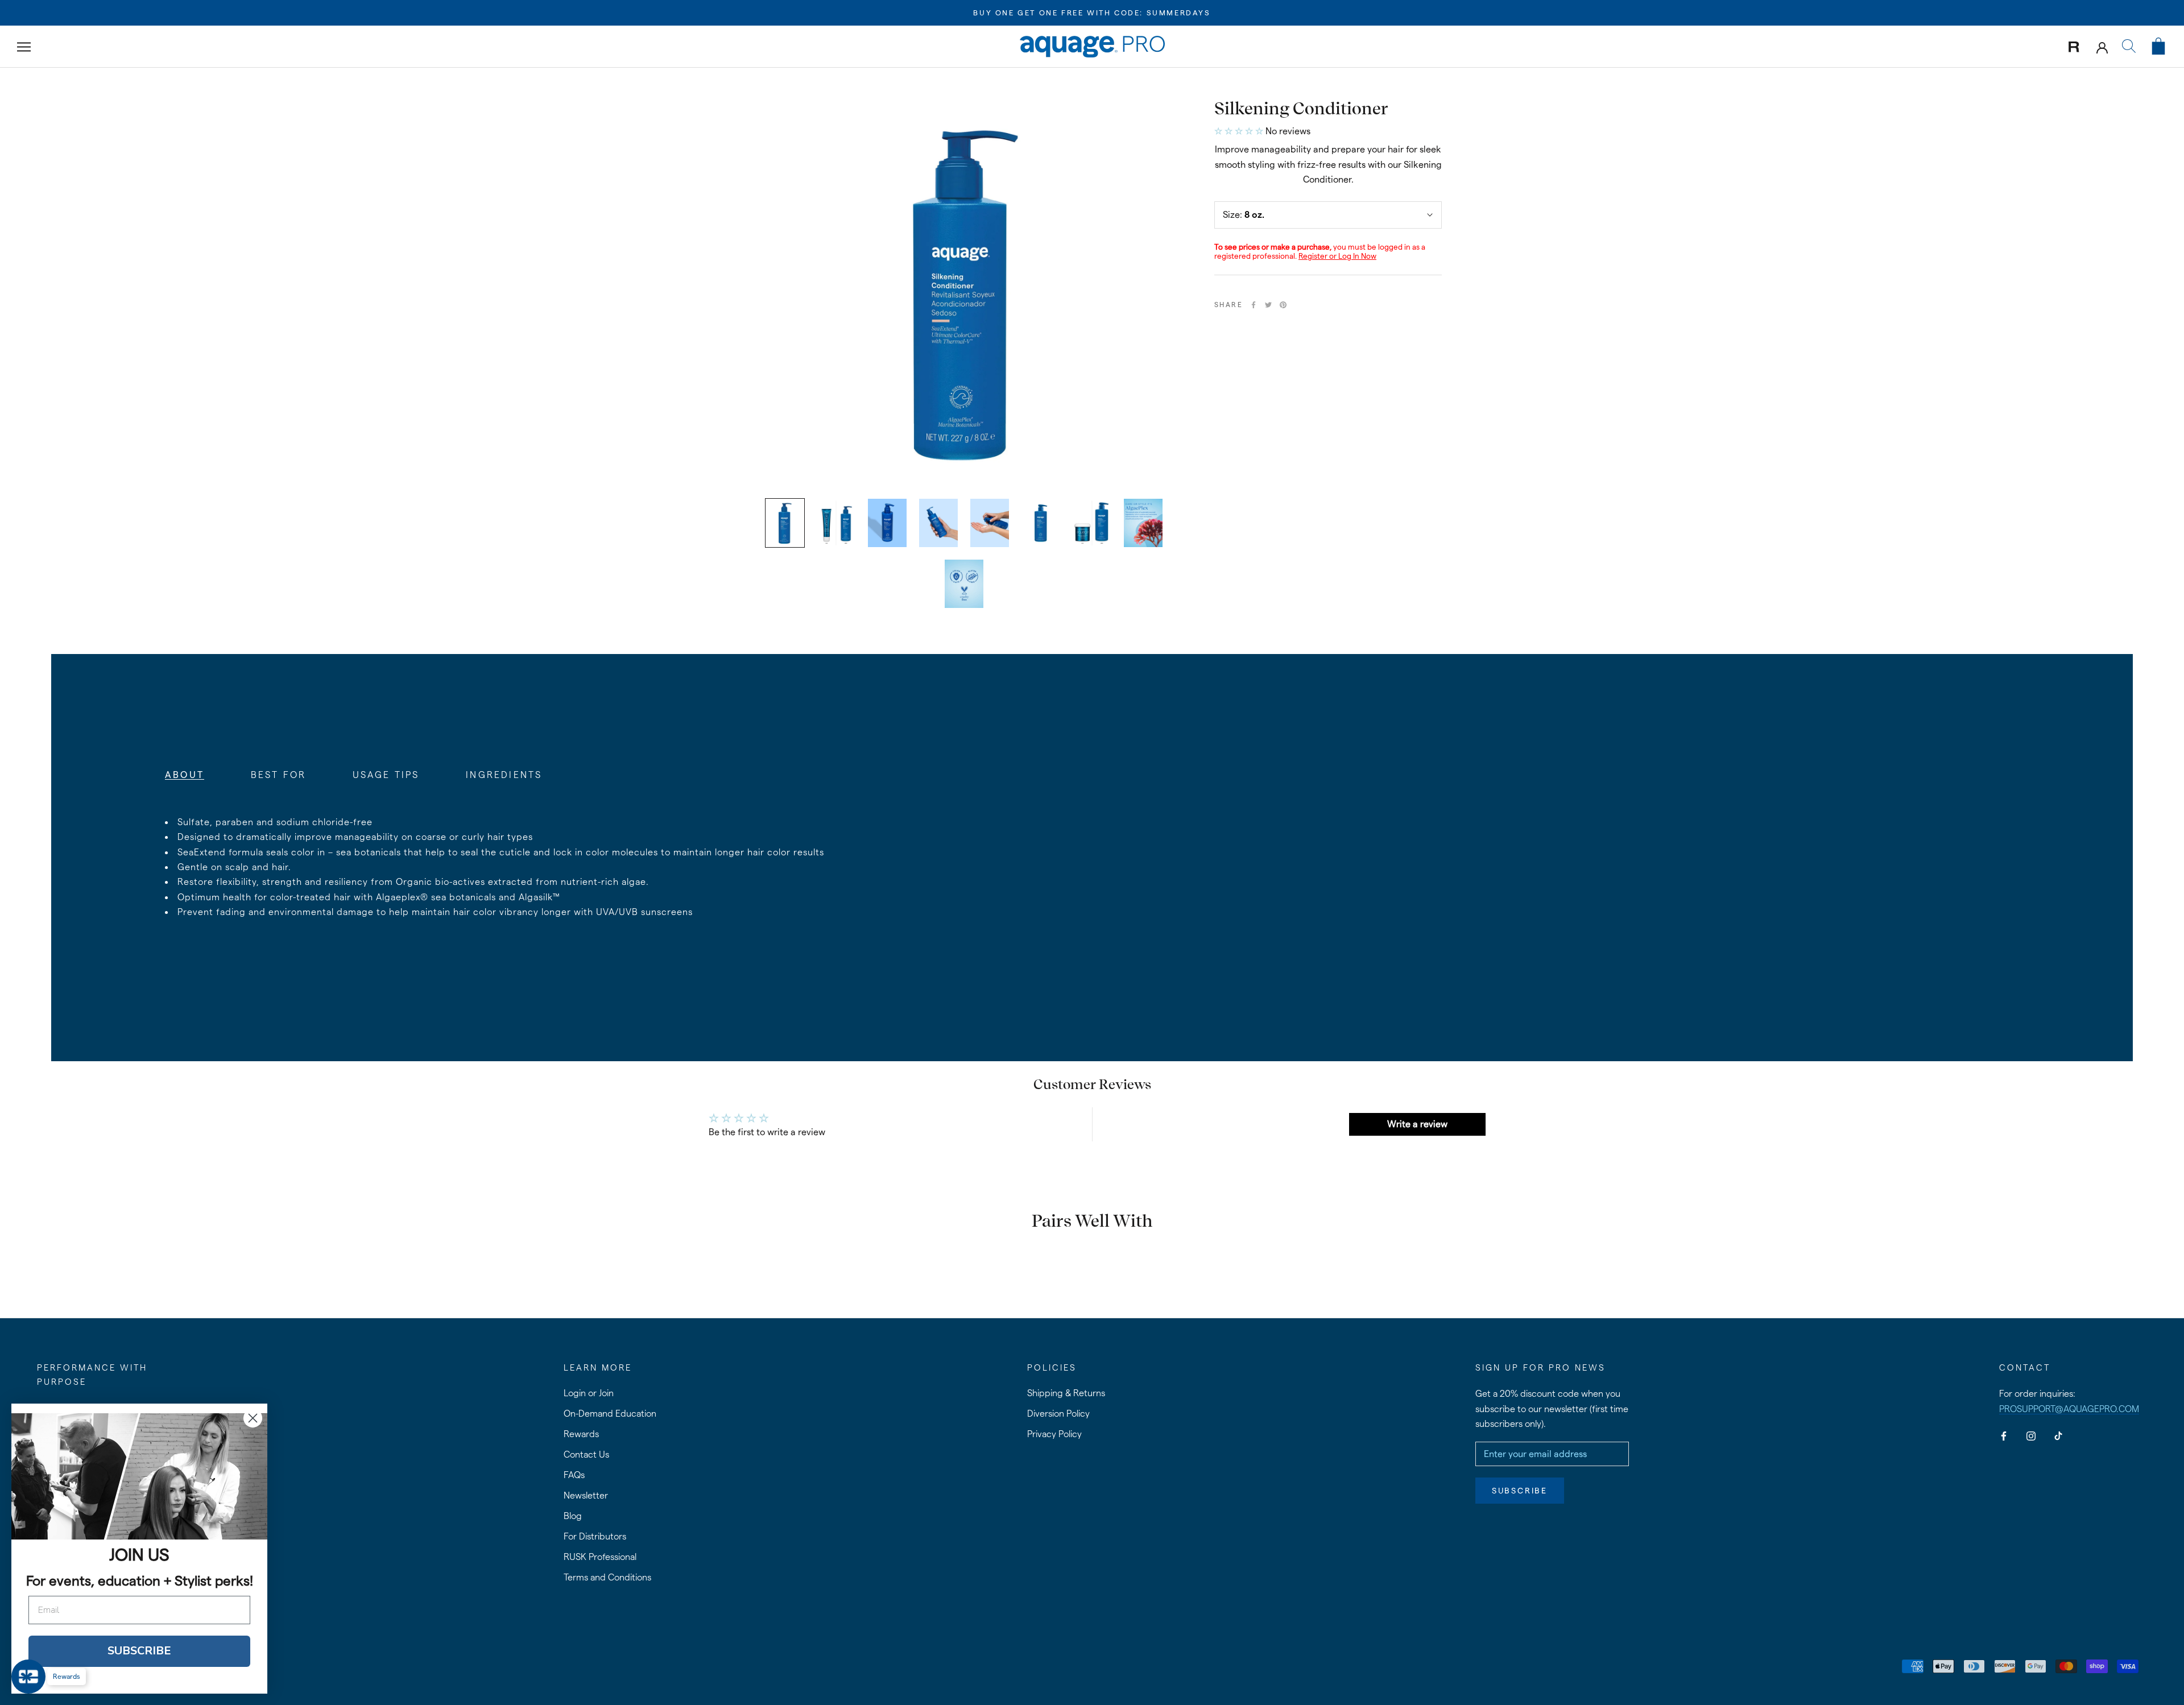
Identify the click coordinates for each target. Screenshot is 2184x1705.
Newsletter (586, 1495)
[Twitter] (1268, 305)
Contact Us (586, 1454)
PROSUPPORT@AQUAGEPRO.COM (2069, 1409)
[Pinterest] (1283, 305)
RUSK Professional (600, 1557)
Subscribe (1520, 1491)
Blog (573, 1516)
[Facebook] (1254, 305)
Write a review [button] (1417, 1124)
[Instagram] (2031, 1435)
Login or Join (589, 1393)
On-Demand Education (610, 1414)
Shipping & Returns (1066, 1393)
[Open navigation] (24, 46)
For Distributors (595, 1536)
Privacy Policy (1054, 1434)
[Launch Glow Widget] (28, 1677)
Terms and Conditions (607, 1577)
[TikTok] (2058, 1435)
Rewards (581, 1434)
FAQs (574, 1475)
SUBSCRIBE (139, 1651)
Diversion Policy (1058, 1414)
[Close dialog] (253, 1418)
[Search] (2129, 47)
